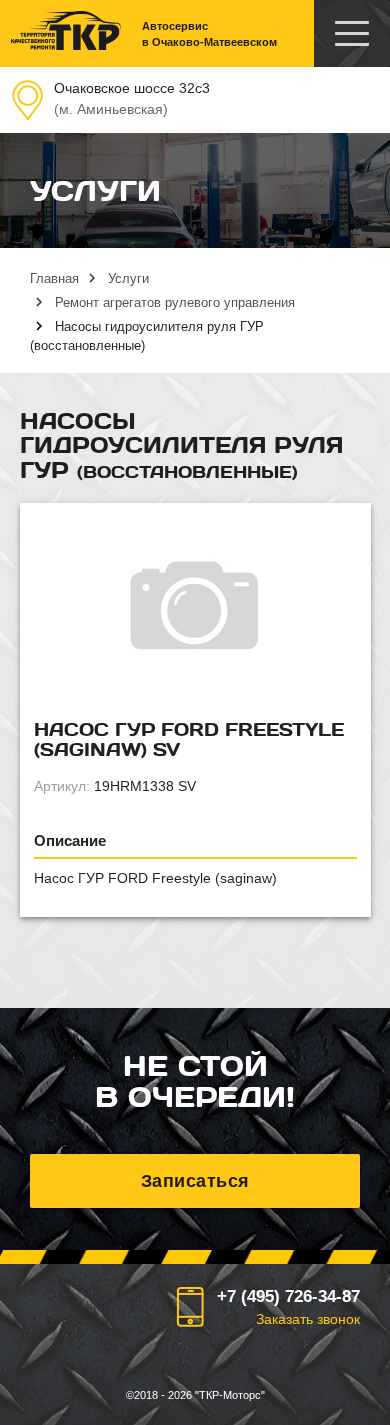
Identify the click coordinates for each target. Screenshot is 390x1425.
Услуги (128, 279)
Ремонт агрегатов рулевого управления (175, 303)
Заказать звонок (308, 1319)
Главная (54, 279)
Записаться (195, 1181)
